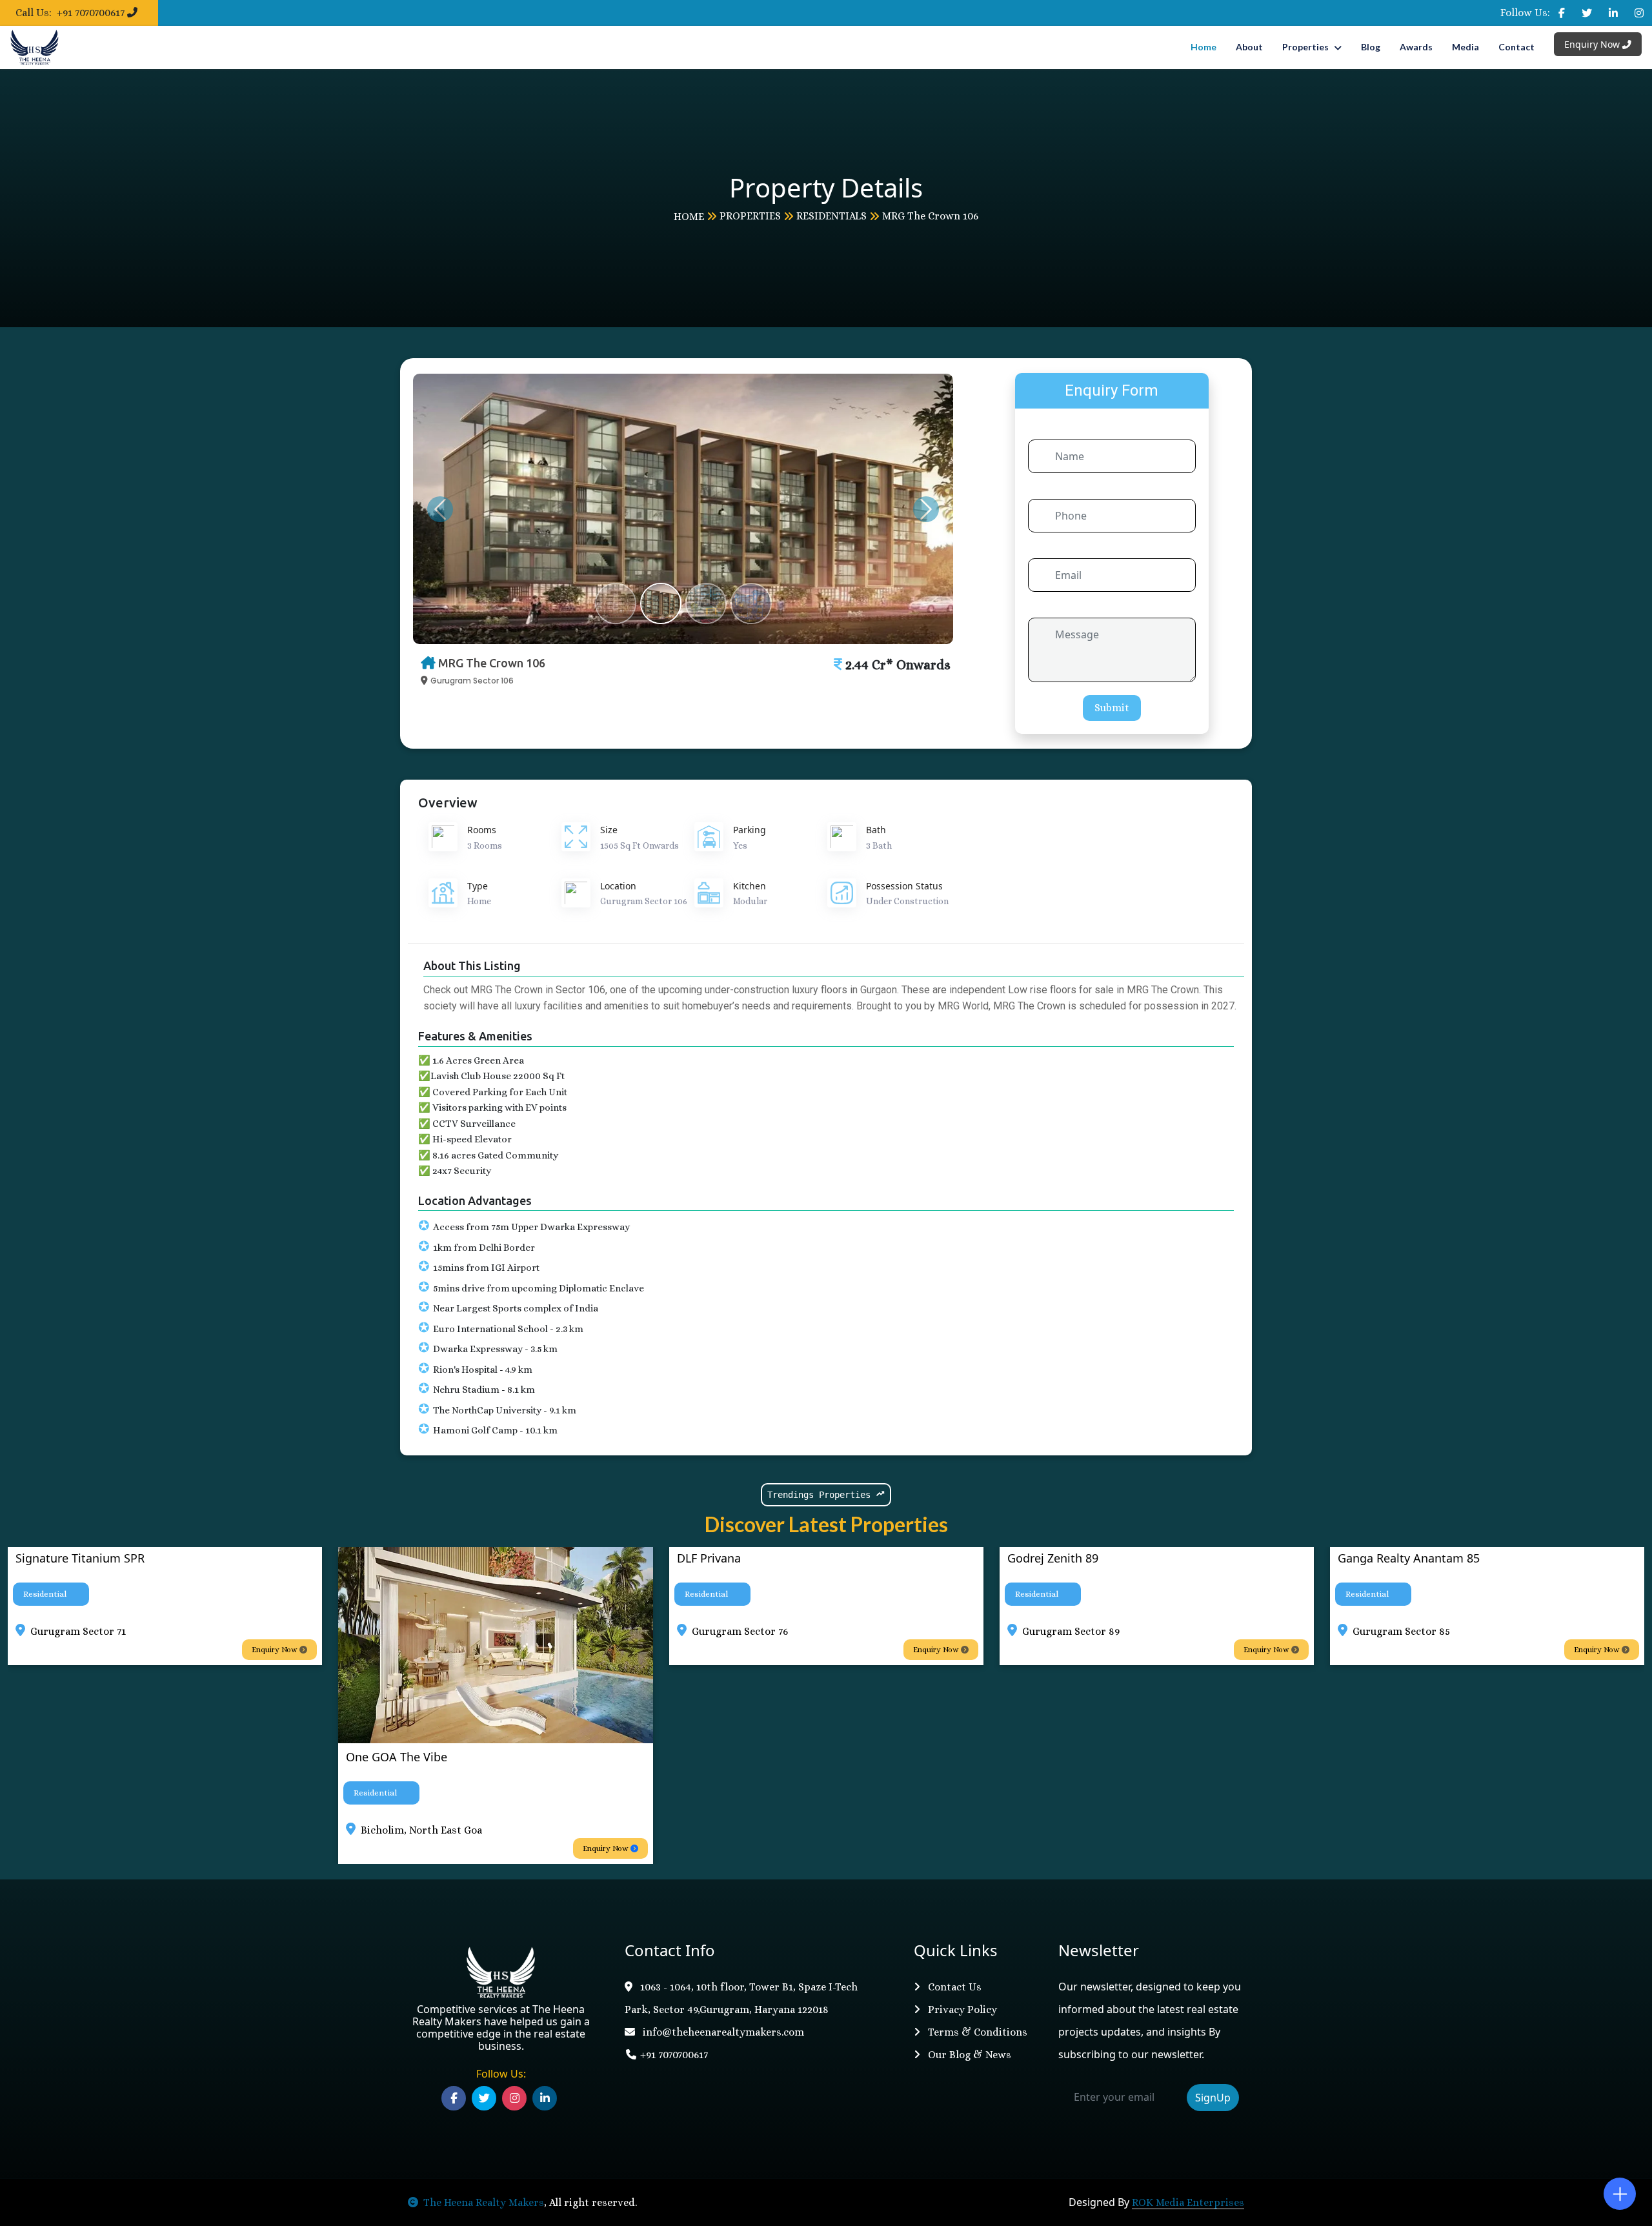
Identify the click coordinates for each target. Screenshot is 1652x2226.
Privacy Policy (961, 2009)
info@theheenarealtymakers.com (722, 2032)
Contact (1516, 47)
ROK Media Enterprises (1188, 2202)
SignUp (1213, 2098)
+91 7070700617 (674, 2055)
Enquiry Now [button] (683, 1650)
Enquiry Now (1593, 44)
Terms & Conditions (976, 2032)
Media (1466, 47)
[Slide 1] (616, 603)
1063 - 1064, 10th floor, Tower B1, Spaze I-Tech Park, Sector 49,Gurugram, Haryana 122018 (741, 1998)
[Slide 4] (751, 603)
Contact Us (953, 1987)
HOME (689, 217)
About (1249, 47)
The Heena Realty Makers (484, 2202)
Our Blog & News (968, 2055)
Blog (1371, 47)
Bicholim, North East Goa (168, 1830)
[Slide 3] (706, 603)
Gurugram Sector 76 (486, 1631)
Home (1204, 47)
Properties (1305, 47)
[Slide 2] (661, 603)
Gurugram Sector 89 (817, 1631)
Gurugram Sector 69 (1478, 1631)
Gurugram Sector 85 (1148, 1631)
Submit (1112, 708)
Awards (1416, 47)
